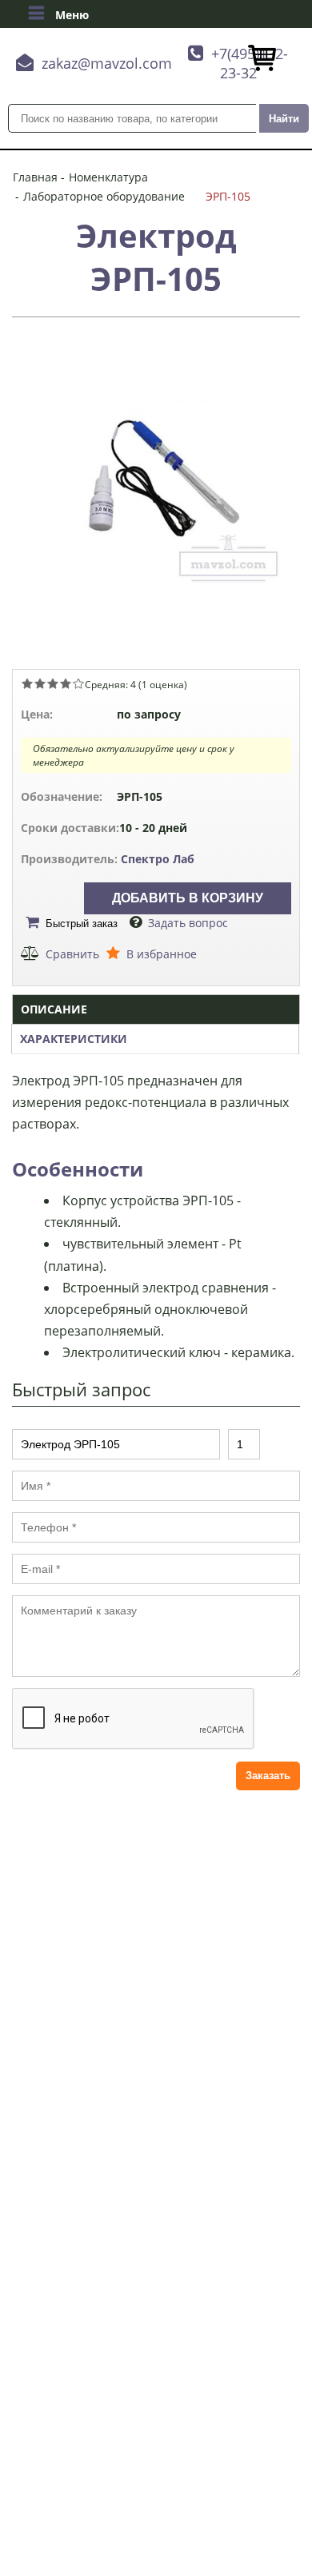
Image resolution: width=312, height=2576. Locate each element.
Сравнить (72, 954)
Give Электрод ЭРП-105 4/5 (66, 683)
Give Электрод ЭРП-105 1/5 (27, 683)
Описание (54, 1009)
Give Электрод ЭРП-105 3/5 (53, 683)
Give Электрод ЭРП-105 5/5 (78, 683)
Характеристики (74, 1039)
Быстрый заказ (82, 924)
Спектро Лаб (158, 859)
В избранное (162, 954)
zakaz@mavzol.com (107, 63)
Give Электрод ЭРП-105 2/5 (40, 683)
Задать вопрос (188, 923)
